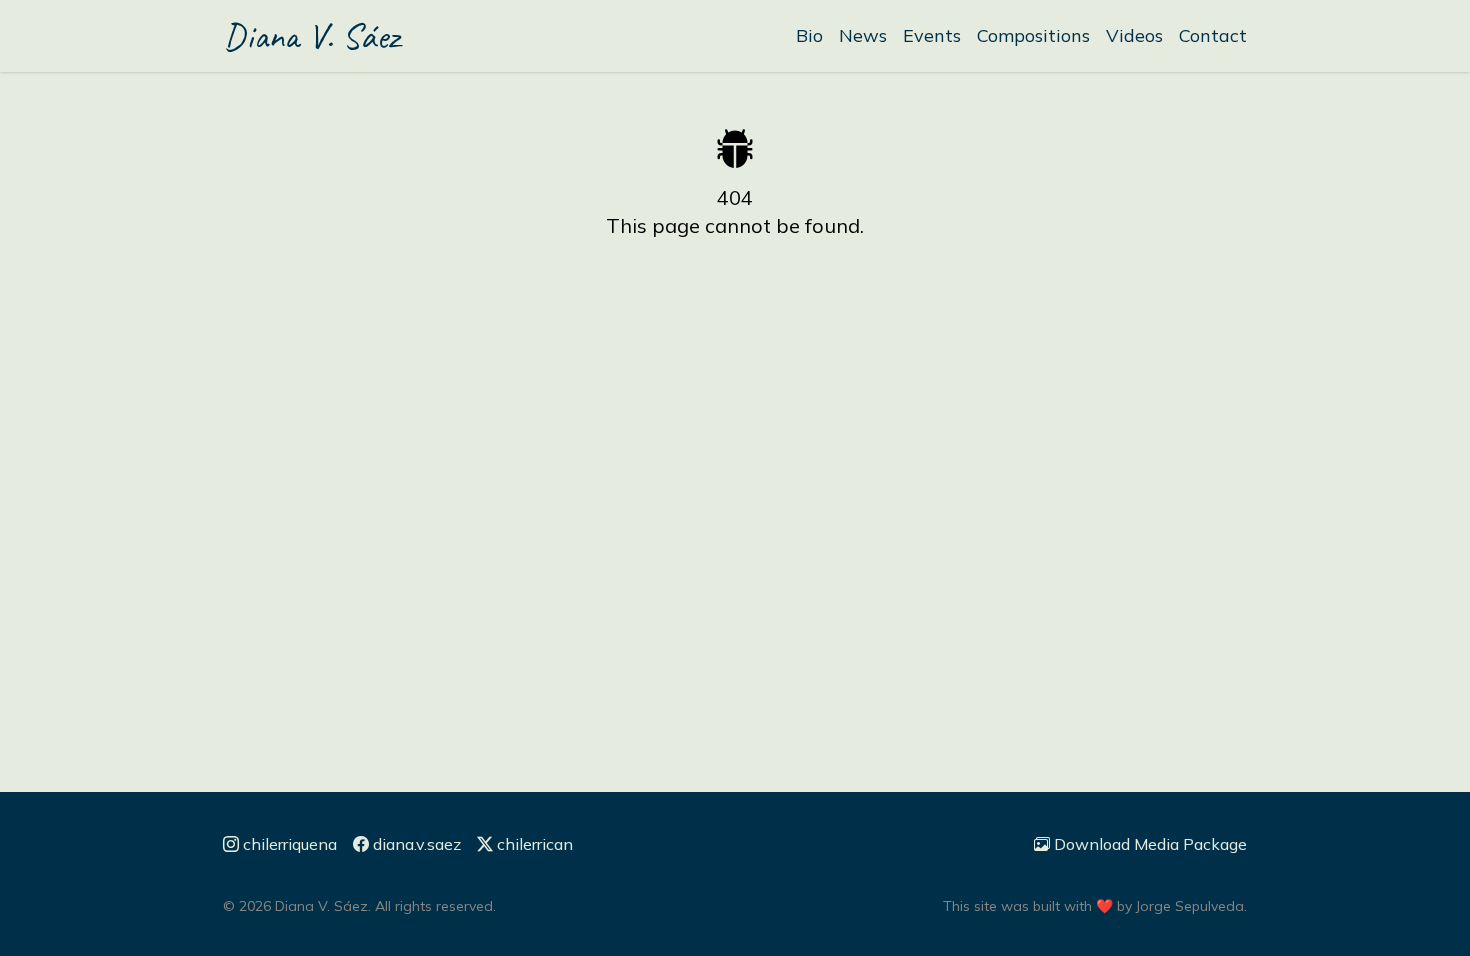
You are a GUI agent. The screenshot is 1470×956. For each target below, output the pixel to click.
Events (932, 35)
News (863, 35)
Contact (1213, 35)
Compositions (1033, 35)
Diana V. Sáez (311, 36)
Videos (1134, 35)
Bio (809, 35)
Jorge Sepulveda (1190, 906)
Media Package (1150, 844)
